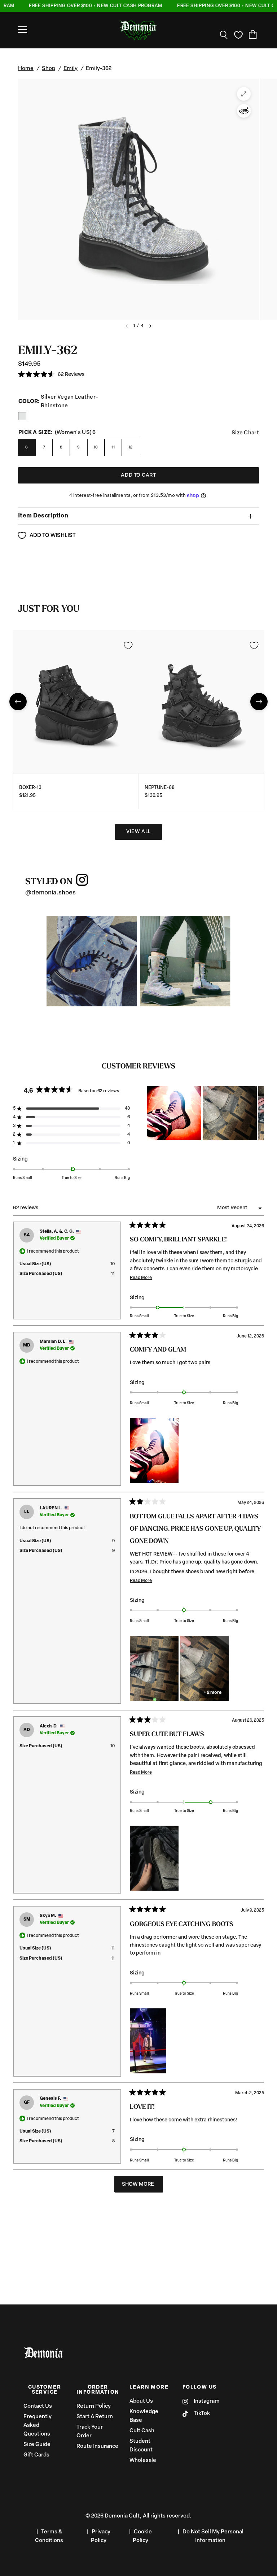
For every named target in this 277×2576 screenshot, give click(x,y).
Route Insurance (97, 2447)
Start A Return (95, 2417)
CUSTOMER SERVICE (45, 2390)
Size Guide (37, 2445)
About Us (141, 2401)
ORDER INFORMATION (98, 2390)
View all (138, 832)
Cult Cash (142, 2431)
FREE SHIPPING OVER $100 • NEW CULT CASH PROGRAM (79, 6)
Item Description (43, 516)
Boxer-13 (30, 788)
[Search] (224, 35)
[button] (51, 375)
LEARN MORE (149, 2388)
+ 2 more (213, 1693)
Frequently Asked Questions (38, 2426)
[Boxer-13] (76, 701)
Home (26, 69)
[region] (206, 1113)
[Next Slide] (258, 1113)
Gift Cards (36, 2455)
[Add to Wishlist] (128, 645)
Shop (49, 69)
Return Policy (94, 2406)
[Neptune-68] (201, 701)
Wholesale (143, 2461)
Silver (22, 416)
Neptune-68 (160, 788)
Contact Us (38, 2406)
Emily (71, 69)
